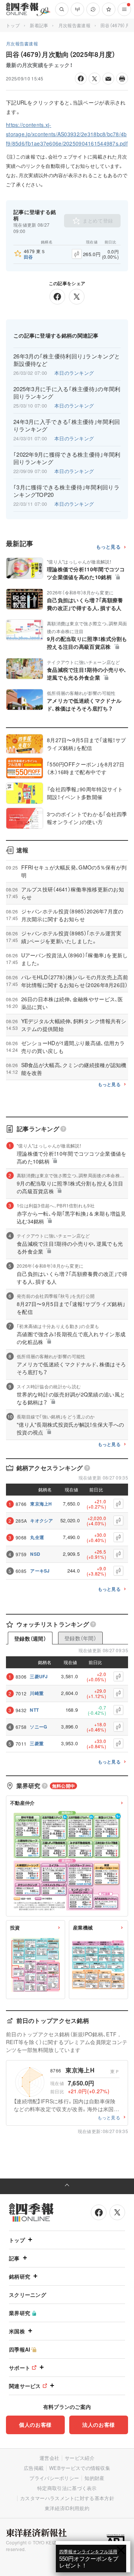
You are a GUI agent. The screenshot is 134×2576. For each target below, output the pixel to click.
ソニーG (38, 1727)
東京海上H (41, 1504)
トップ (13, 25)
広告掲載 (34, 2468)
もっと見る (109, 547)
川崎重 (37, 1693)
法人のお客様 (99, 2425)
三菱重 (37, 1743)
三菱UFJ (39, 1676)
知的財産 (94, 2478)
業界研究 (20, 2313)
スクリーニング (28, 2295)
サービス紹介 (80, 2458)
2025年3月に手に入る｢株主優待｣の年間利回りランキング (67, 393)
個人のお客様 (35, 2425)
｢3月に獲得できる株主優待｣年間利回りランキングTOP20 (66, 491)
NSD (35, 1554)
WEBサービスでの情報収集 (80, 2468)
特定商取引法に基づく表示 (67, 2488)
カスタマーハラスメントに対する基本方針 (67, 2498)
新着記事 (39, 25)
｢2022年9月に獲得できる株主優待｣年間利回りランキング (67, 458)
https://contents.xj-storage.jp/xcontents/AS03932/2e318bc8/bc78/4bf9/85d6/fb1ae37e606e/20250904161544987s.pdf (67, 134)
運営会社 (49, 2458)
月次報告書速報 (74, 25)
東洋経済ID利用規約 (67, 2508)
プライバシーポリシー (54, 2478)
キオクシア (42, 1520)
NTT (34, 1710)
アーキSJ (40, 1571)
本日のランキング (74, 373)
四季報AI (20, 2349)
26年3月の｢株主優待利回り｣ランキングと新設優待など (67, 360)
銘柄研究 (20, 2276)
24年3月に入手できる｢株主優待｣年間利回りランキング (67, 425)
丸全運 (37, 1537)
